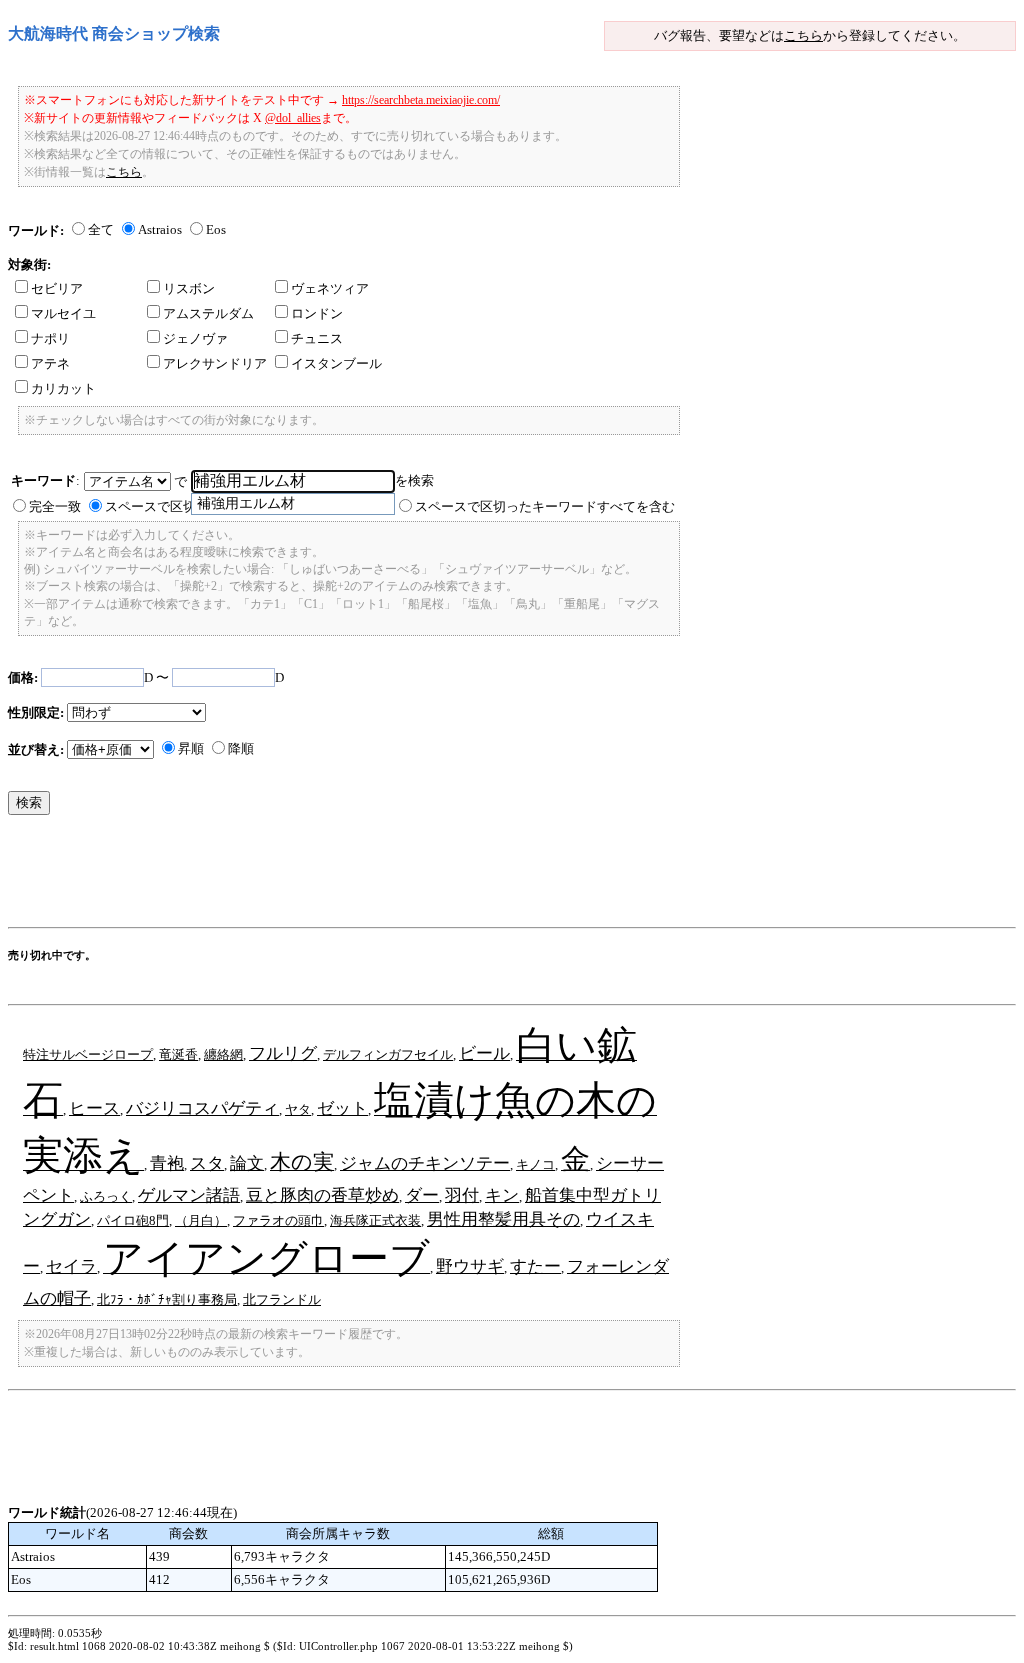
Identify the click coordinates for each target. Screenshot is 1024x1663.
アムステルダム (208, 313)
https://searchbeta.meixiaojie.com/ (421, 100)
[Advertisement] (372, 876)
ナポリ (50, 338)
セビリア (57, 288)
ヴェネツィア (330, 288)
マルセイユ (63, 313)
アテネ (50, 363)
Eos (216, 229)
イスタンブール (336, 363)
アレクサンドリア (215, 363)
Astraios (160, 229)
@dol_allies (293, 118)
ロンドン (317, 313)
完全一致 (55, 506)
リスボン (189, 288)
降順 (241, 748)
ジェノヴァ (195, 338)
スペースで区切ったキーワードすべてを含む (545, 506)
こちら (803, 35)
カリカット (63, 388)
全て (101, 229)
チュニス (317, 338)
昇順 (191, 748)
